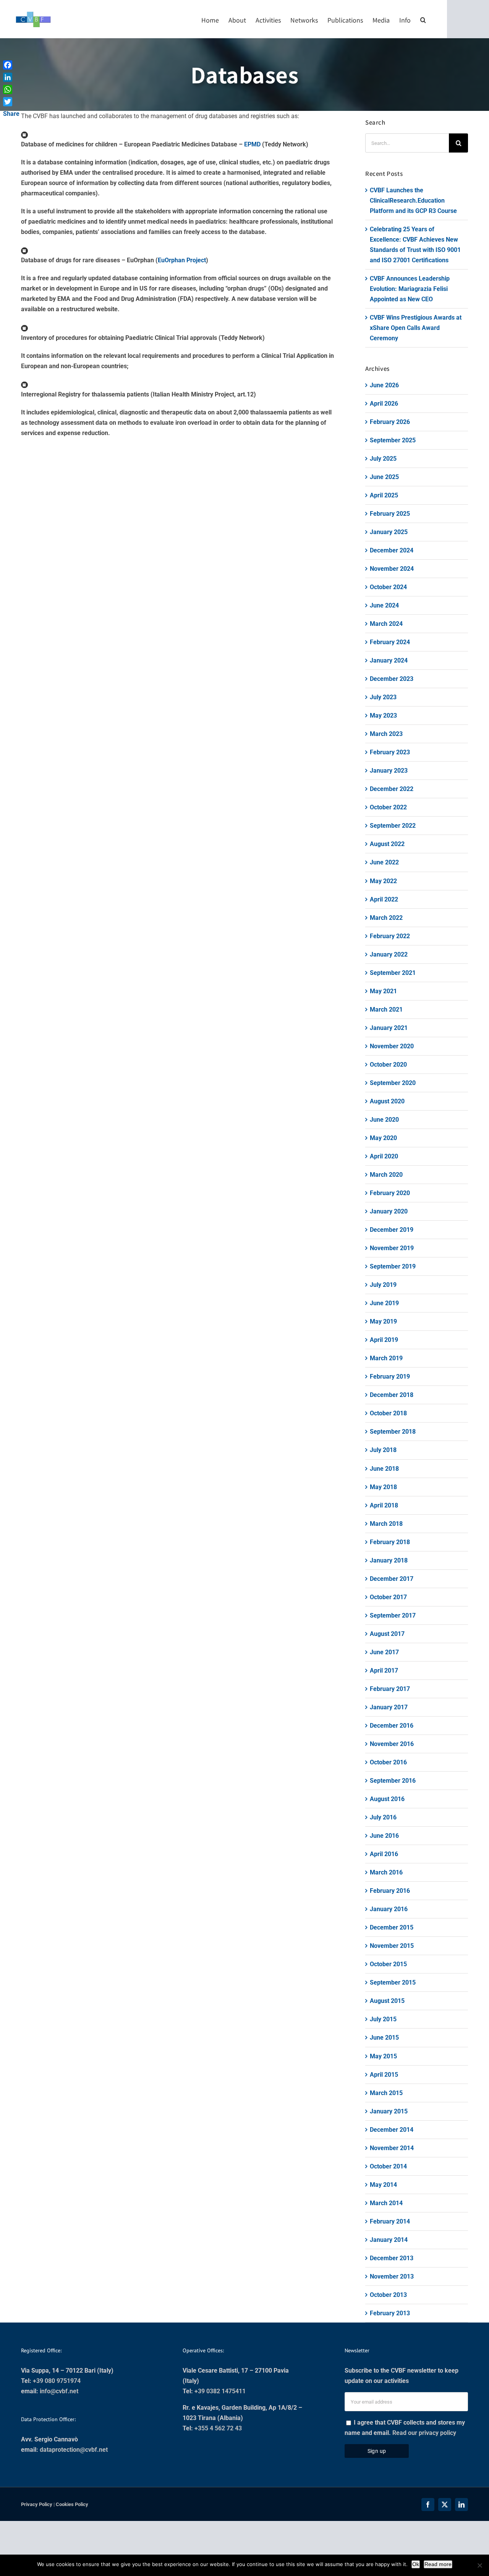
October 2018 (388, 1413)
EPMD (252, 144)
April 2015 (384, 2075)
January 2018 (389, 1560)
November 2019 (392, 1248)
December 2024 (392, 550)
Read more (438, 2564)
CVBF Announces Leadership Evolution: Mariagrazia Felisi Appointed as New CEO (410, 289)
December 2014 (392, 2130)
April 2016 (384, 1854)
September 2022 (393, 826)
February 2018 (390, 1542)
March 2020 (386, 1175)
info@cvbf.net (59, 2391)
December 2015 (392, 1927)
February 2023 (390, 752)
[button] (423, 19)
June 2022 (384, 862)
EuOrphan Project (182, 260)
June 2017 (384, 1652)
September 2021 (393, 973)
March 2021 (386, 1009)
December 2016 (392, 1726)
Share (11, 114)
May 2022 (383, 881)
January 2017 (389, 1707)
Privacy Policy (37, 2504)
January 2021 (389, 1028)
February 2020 (390, 1193)
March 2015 (386, 2093)
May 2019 (383, 1321)
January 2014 (389, 2240)
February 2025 (390, 514)
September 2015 (393, 1982)
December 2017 (392, 1579)
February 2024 (390, 642)
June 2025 (384, 477)
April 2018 (384, 1505)
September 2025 (393, 440)
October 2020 (388, 1065)
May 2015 (383, 2056)
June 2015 (384, 2038)
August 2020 (387, 1101)
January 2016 (389, 1909)
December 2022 (392, 789)
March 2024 (386, 624)
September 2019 (393, 1266)
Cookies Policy (72, 2504)
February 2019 (390, 1377)
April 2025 (384, 495)
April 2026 (384, 404)
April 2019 (384, 1340)
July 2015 (383, 2019)
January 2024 (389, 660)
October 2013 (388, 2295)
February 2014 (390, 2221)
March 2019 (386, 1358)
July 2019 (383, 1285)
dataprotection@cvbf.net (74, 2450)
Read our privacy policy (424, 2433)
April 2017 (384, 1671)
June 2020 (384, 1120)
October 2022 (388, 807)
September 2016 (393, 1781)
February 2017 (390, 1689)
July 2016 (383, 1817)
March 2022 (386, 918)
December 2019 (392, 1230)
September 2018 (393, 1432)
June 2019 (384, 1303)
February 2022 (390, 936)
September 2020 (393, 1083)
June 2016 (384, 1836)
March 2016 (386, 1872)
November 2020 (392, 1046)
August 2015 (387, 2001)
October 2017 (388, 1597)
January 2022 (389, 954)
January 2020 (389, 1211)
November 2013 (392, 2276)
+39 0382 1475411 (220, 2391)
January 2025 (389, 532)
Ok (416, 2564)
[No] (479, 2565)
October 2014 (388, 2166)
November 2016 (392, 1744)
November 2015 (392, 1946)
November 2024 (392, 569)
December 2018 (392, 1395)
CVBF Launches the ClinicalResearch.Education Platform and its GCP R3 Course (413, 201)
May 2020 (383, 1138)
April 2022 (384, 899)
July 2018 (383, 1450)
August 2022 (387, 844)
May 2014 (383, 2185)
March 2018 (386, 1524)
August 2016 (387, 1799)
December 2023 (392, 679)
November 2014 (392, 2148)
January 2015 (389, 2111)
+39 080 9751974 (57, 2381)
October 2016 (388, 1762)
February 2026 (390, 422)
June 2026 (384, 385)
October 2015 (388, 1964)
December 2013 (392, 2258)
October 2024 (388, 587)
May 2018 (383, 1487)
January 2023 (389, 771)
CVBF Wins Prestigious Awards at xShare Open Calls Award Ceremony (416, 328)
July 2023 (383, 697)
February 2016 (390, 1891)
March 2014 (386, 2203)
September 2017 (393, 1615)
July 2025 (383, 459)
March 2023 (386, 734)
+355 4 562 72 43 (218, 2428)
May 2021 (383, 991)
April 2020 (384, 1156)
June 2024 (384, 605)
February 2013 (390, 2313)
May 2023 (383, 715)
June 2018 (384, 1469)
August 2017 (387, 1634)
